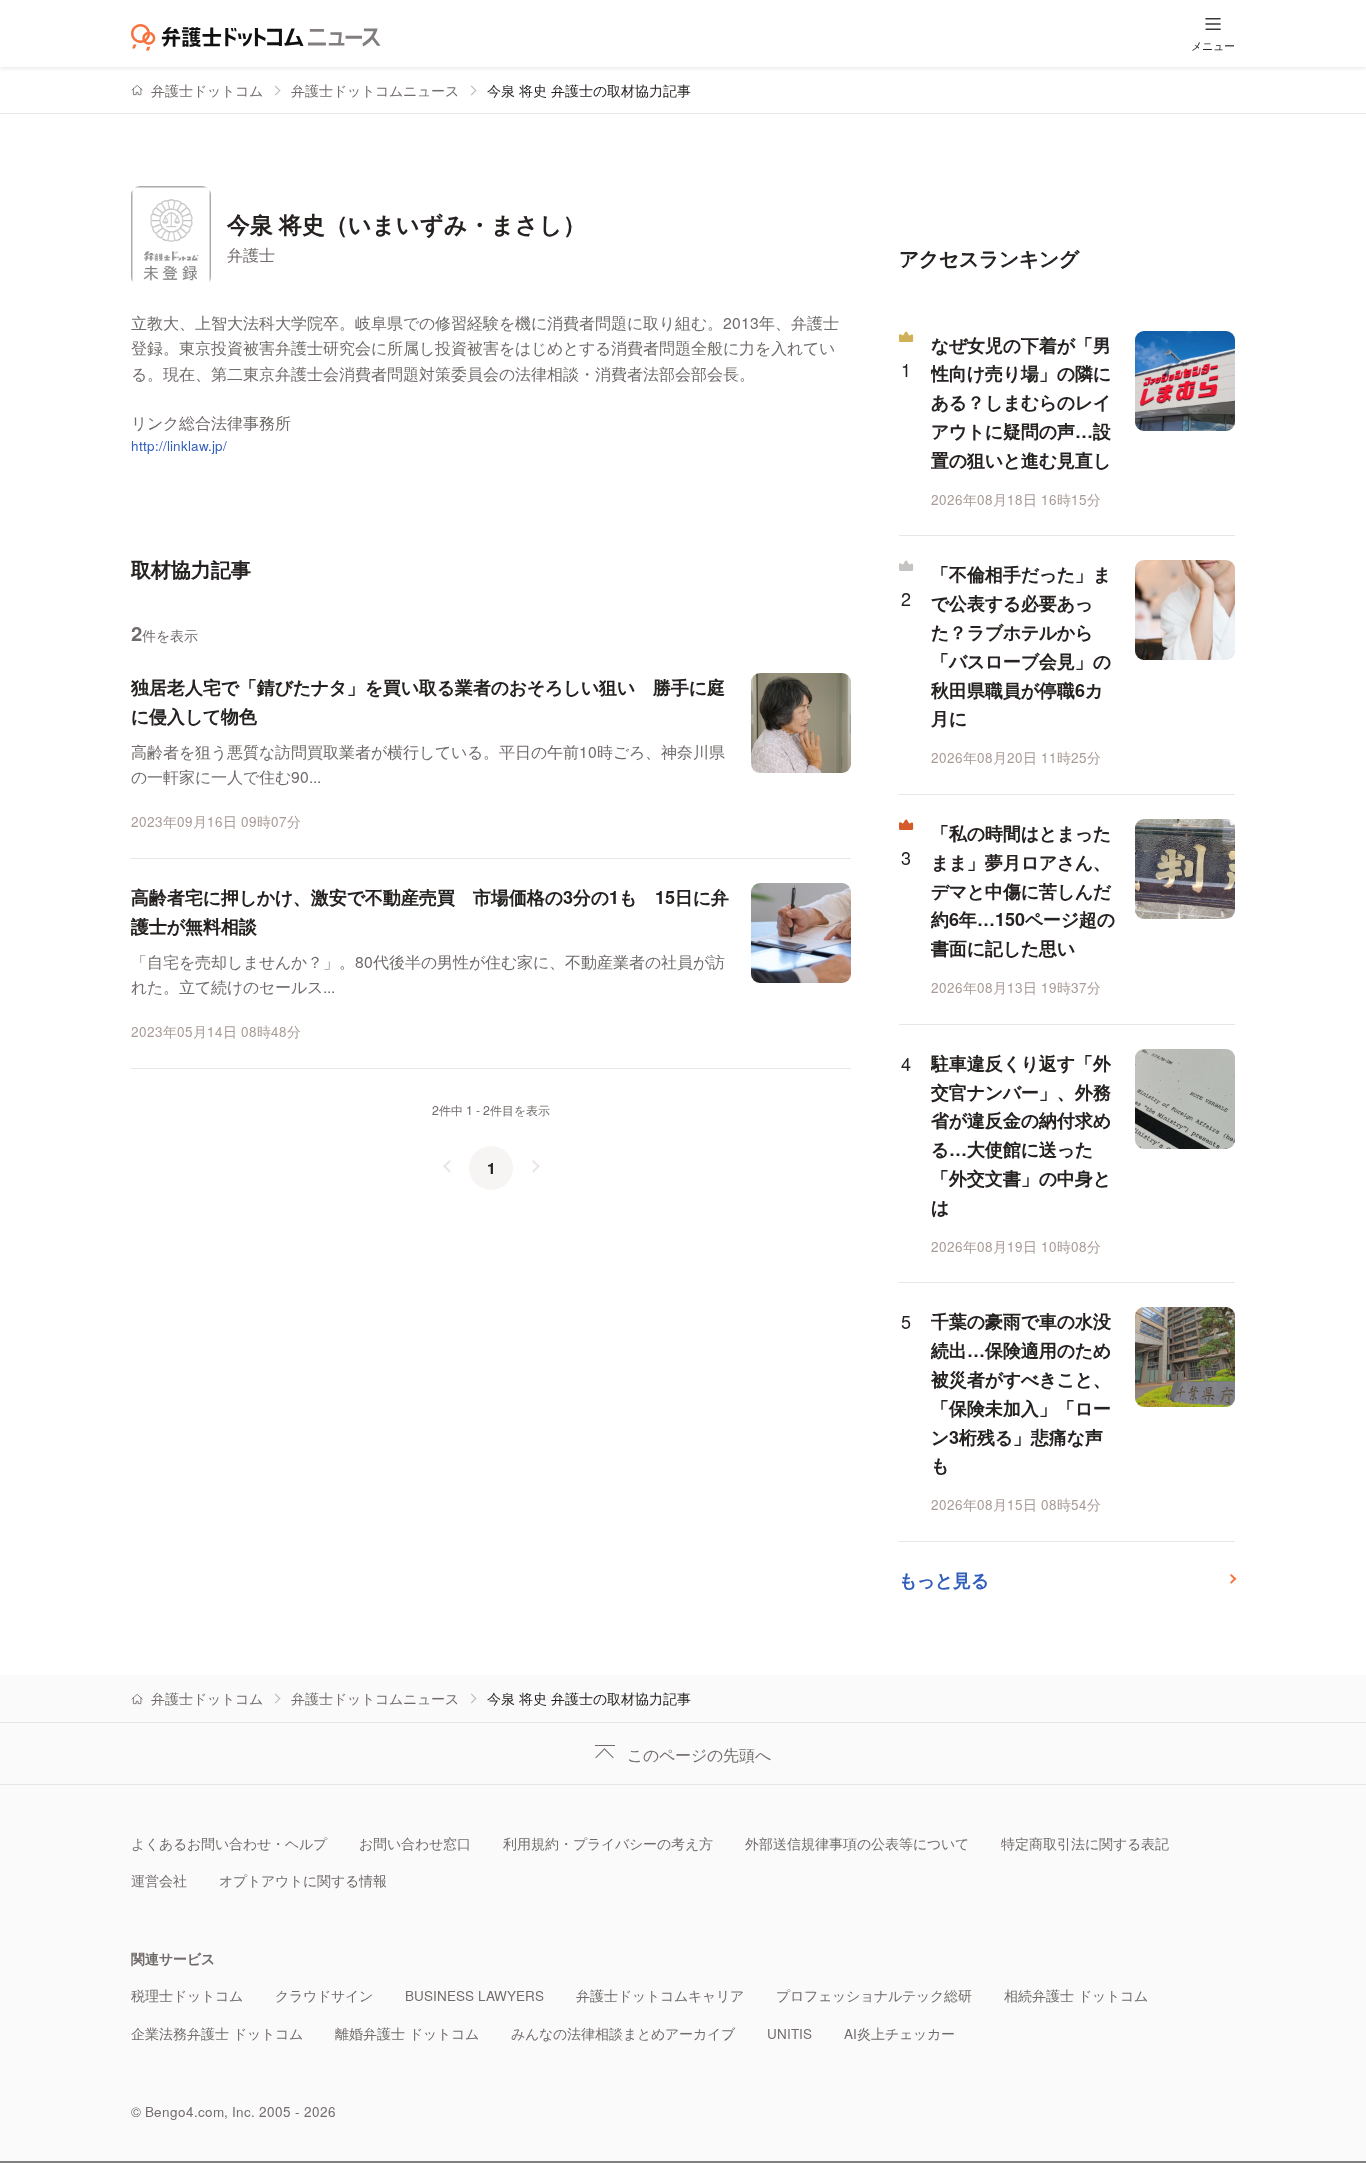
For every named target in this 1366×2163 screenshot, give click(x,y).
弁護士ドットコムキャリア (660, 1995)
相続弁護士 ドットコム (1076, 1995)
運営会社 (159, 1880)
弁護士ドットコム (207, 90)
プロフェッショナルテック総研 (874, 1995)
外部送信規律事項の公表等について (857, 1843)
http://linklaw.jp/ (179, 445)
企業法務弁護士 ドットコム (217, 2033)
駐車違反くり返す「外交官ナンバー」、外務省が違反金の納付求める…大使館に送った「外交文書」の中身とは (1021, 1135)
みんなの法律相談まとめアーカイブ (623, 2033)
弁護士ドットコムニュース (375, 90)
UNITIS (789, 2033)
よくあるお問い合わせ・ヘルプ (229, 1843)
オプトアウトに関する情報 (303, 1880)
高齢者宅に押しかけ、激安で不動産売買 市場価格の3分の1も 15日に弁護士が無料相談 (430, 911)
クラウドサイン (324, 1995)
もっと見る (944, 1580)
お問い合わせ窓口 (415, 1843)
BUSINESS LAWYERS (474, 1995)
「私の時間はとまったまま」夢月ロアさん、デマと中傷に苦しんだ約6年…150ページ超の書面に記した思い (1023, 890)
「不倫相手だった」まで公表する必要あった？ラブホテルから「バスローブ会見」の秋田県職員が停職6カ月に (1021, 646)
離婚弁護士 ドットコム (407, 2033)
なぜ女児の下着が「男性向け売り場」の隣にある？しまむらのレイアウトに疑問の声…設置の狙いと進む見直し (1021, 402)
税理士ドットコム (187, 1995)
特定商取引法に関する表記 (1085, 1843)
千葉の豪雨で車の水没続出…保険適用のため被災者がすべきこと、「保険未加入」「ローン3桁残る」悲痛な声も (1021, 1393)
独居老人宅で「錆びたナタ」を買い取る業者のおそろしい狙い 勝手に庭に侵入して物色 (428, 701)
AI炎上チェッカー (899, 2033)
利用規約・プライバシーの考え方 (608, 1843)
